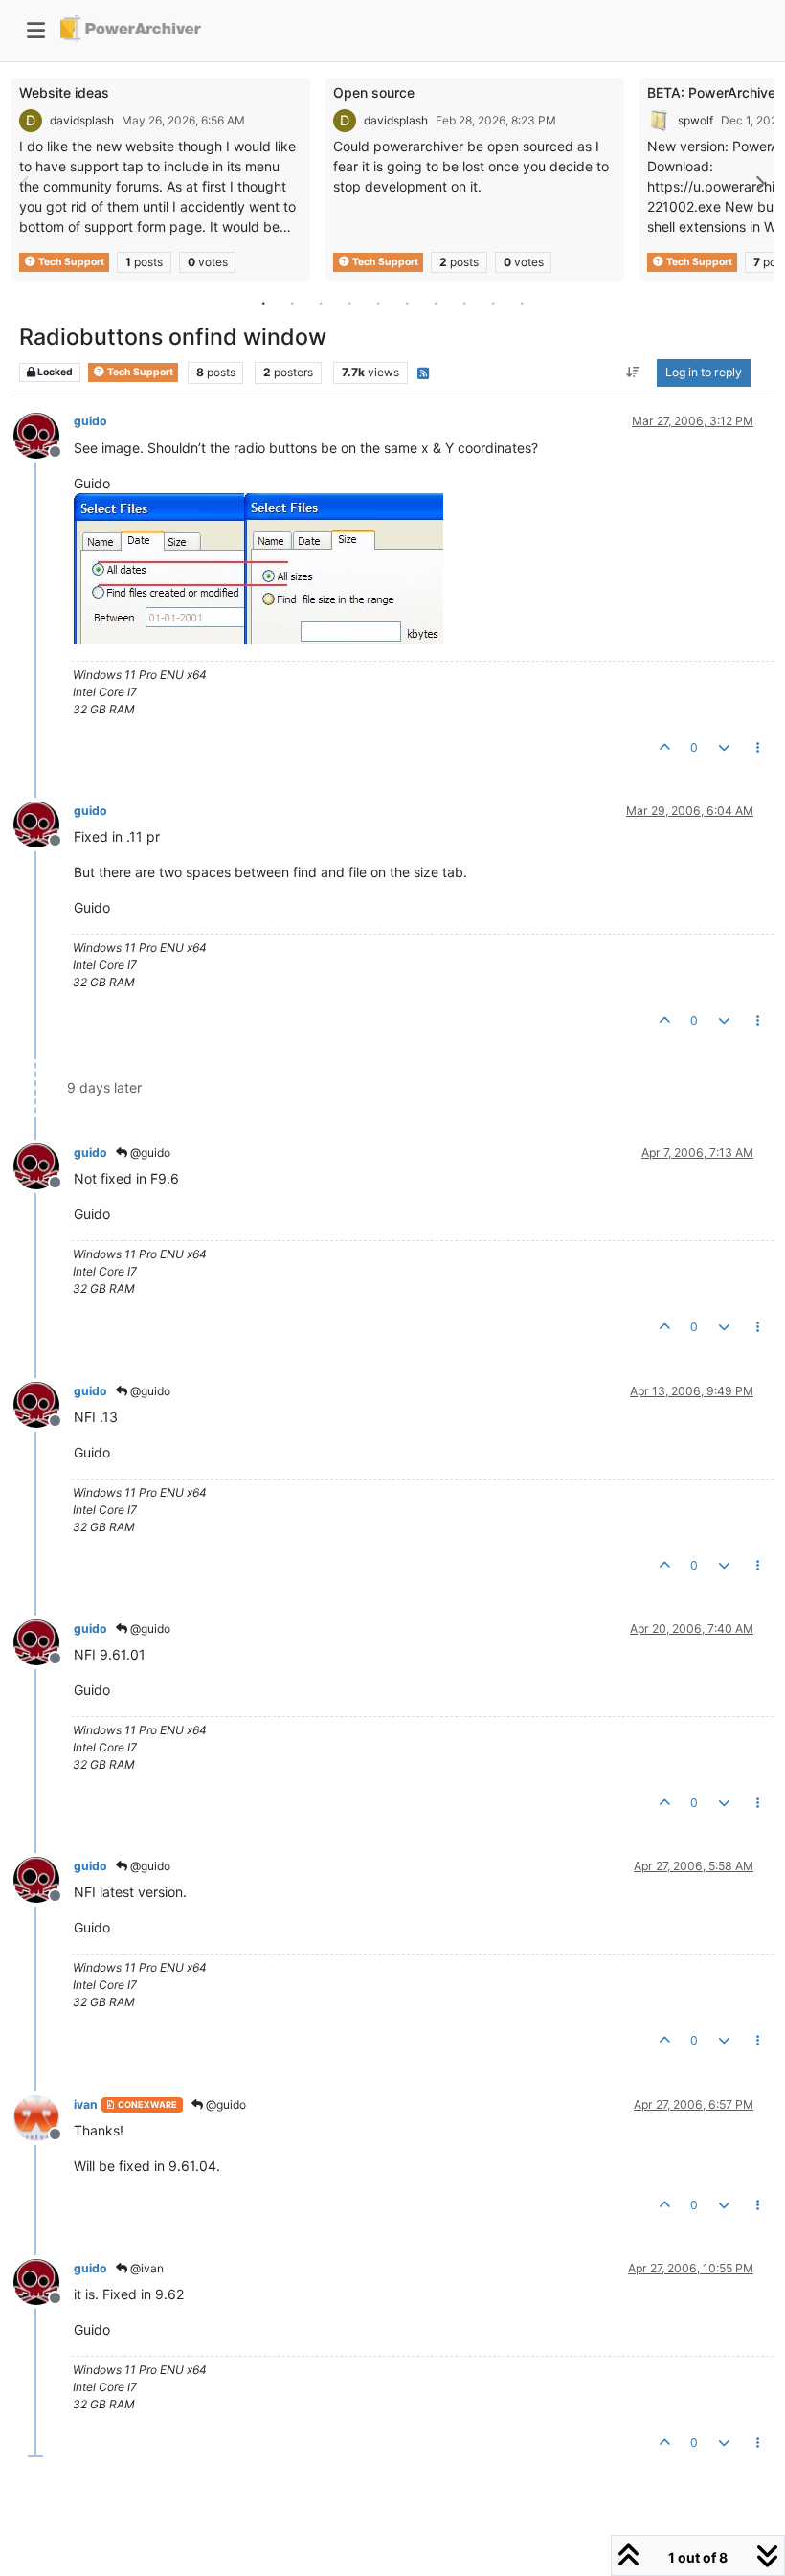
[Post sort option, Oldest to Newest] (633, 373)
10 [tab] (522, 303)
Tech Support (70, 262)
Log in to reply (704, 372)
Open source (374, 92)
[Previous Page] (26, 183)
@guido (149, 1152)
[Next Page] (759, 183)
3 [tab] (321, 303)
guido (90, 421)
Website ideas (64, 92)
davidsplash (82, 120)
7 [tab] (436, 303)
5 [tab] (378, 303)
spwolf (695, 120)
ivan (86, 2104)
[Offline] (44, 433)
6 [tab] (407, 303)
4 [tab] (349, 303)
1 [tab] (263, 303)
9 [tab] (493, 303)
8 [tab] (464, 303)
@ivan (146, 2268)
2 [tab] (292, 303)
